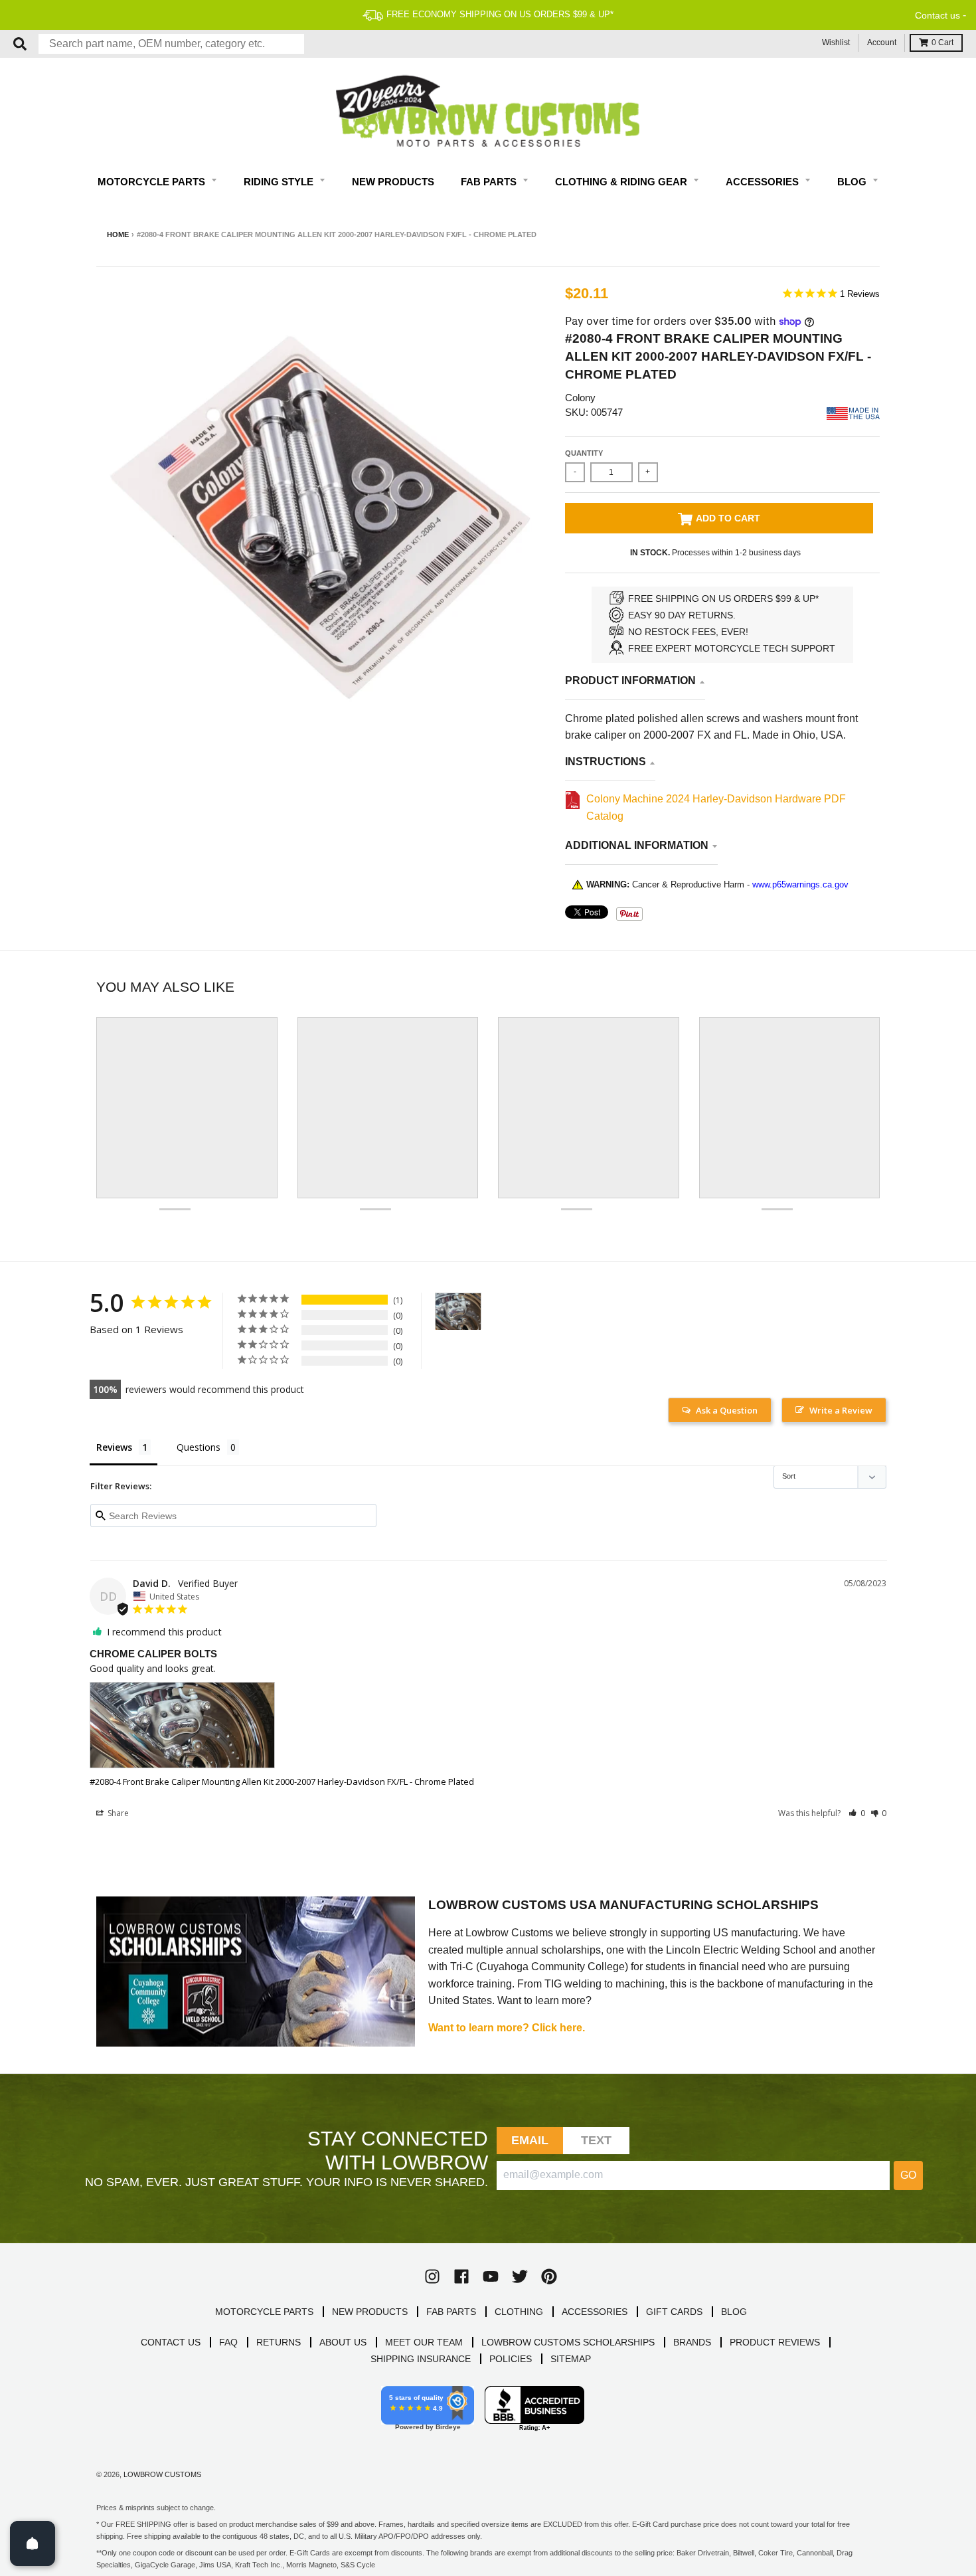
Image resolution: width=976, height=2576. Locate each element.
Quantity (584, 453)
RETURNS (279, 2342)
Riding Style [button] (280, 182)
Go (908, 2175)
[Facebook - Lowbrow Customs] (461, 2276)
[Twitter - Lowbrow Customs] (520, 2276)
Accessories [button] (764, 182)
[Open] (33, 2543)
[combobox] (171, 44)
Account (882, 43)
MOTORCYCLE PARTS (264, 2312)
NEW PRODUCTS (370, 2312)
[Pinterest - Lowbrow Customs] (549, 2276)
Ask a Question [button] (727, 1410)
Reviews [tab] (114, 1447)
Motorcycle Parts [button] (153, 182)
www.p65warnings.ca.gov (800, 884)
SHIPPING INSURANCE (421, 2359)
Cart (942, 43)
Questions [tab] (199, 1447)
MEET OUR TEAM (424, 2342)
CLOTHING (519, 2312)
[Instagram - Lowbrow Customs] (432, 2276)
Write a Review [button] (841, 1410)
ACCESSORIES (595, 2312)
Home (118, 234)
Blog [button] (853, 182)
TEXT (597, 2140)
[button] (857, 1813)
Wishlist (836, 43)
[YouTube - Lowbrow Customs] (491, 2276)
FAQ (228, 2342)
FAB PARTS (451, 2312)
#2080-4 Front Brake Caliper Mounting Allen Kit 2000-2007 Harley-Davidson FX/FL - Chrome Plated (282, 1782)
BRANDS (692, 2342)
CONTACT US (171, 2342)
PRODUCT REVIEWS (775, 2342)
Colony (580, 398)
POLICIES (511, 2359)
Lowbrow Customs (162, 2474)
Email (530, 2140)
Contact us (937, 15)
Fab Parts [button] (490, 182)
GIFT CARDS (674, 2312)
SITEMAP (571, 2359)
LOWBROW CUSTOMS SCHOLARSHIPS (568, 2342)
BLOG (734, 2312)
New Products (393, 182)
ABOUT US (343, 2342)
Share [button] (117, 1813)
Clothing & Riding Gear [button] (622, 182)
